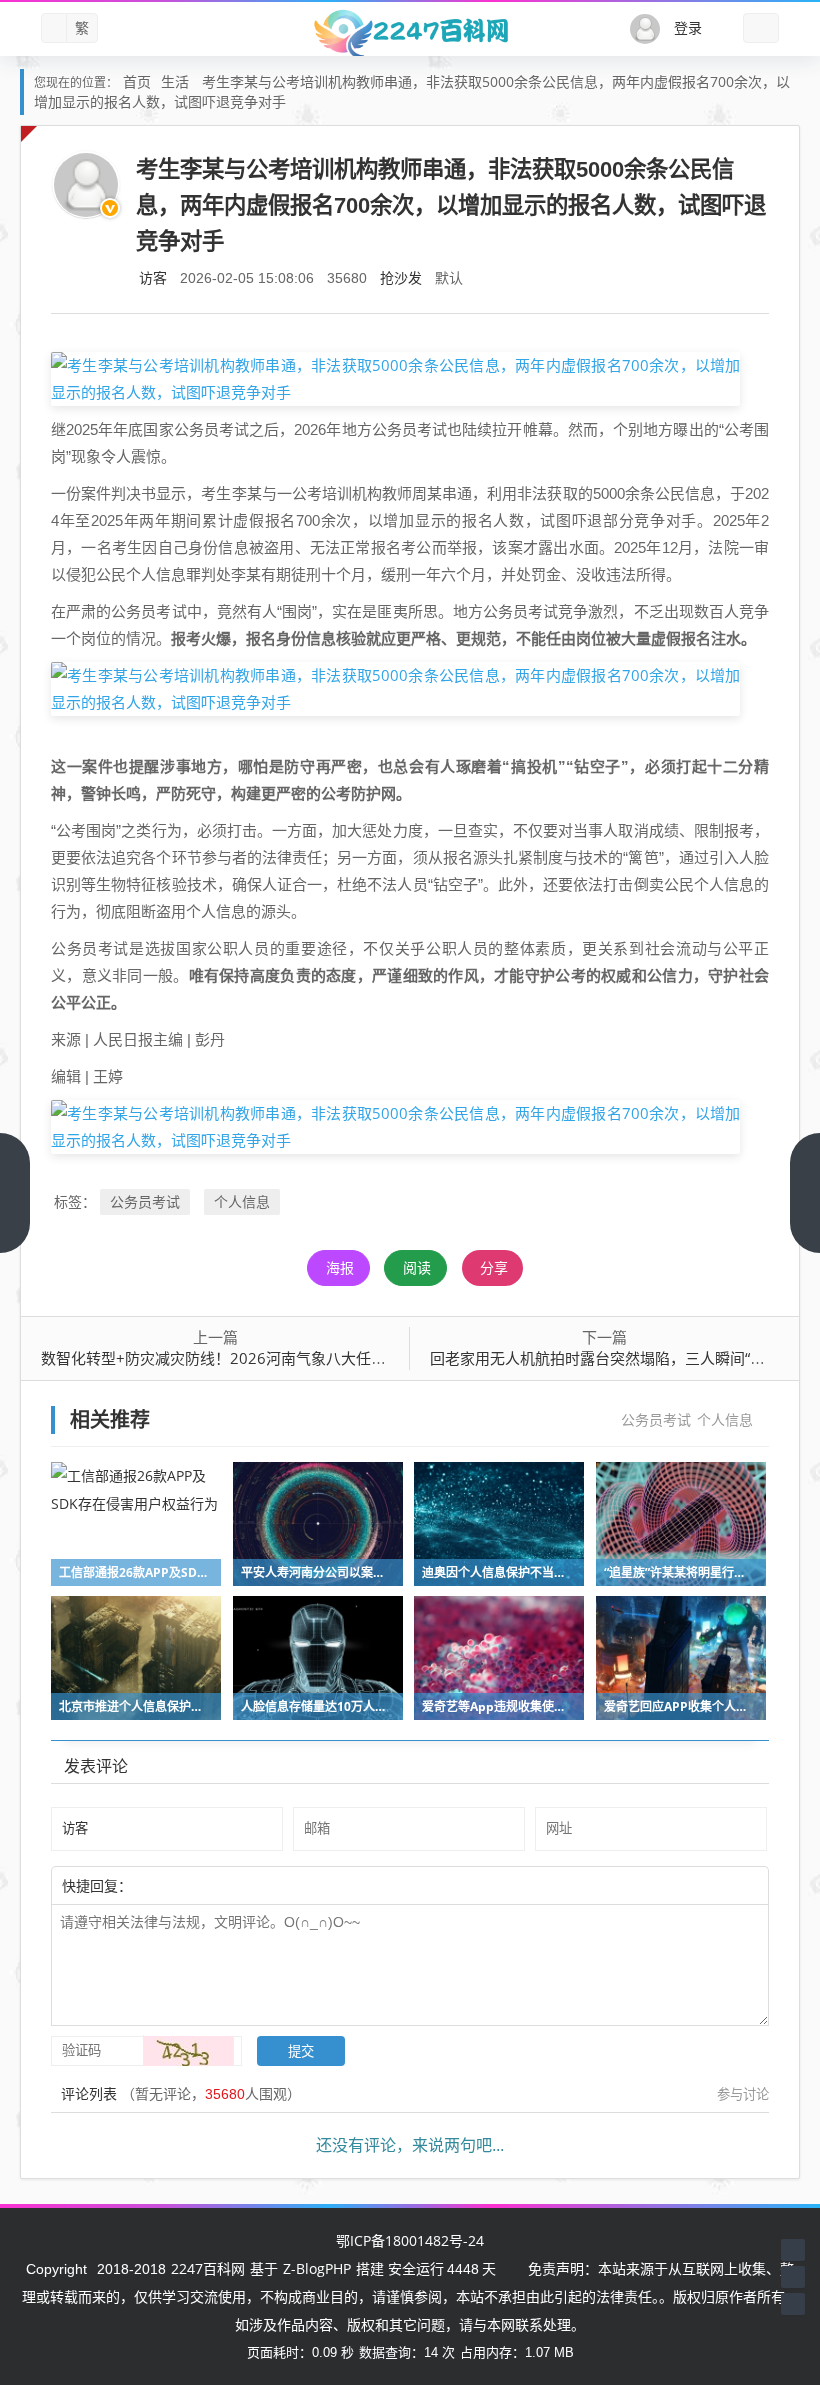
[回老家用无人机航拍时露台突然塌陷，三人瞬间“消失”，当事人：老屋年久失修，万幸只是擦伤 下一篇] (805, 1193)
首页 (137, 81)
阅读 (417, 1267)
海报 (340, 1267)
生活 (175, 81)
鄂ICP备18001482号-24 (410, 2240)
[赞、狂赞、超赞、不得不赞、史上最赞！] (197, 1885)
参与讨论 (743, 2094)
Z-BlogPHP (317, 2268)
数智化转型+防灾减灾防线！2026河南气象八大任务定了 (228, 1358)
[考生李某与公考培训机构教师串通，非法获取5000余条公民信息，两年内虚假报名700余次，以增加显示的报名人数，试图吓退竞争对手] (395, 377)
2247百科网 (208, 2268)
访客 (153, 277)
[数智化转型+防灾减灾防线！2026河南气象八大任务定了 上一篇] (15, 1193)
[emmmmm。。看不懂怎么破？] (187, 1885)
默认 (449, 277)
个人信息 (242, 1201)
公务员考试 (145, 1201)
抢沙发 (401, 277)
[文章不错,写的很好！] (177, 1885)
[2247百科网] (410, 33)
